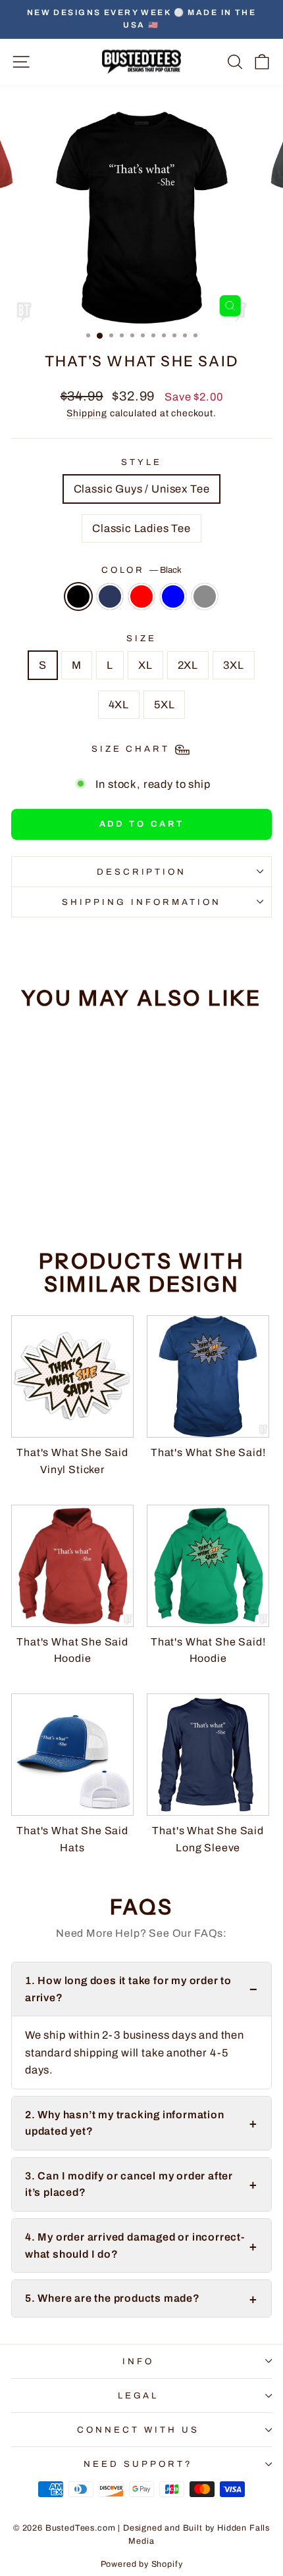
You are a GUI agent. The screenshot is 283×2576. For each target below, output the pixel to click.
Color (142, 570)
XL (145, 665)
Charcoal (205, 596)
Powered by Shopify (142, 2564)
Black (78, 596)
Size (141, 638)
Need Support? (138, 2464)
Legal (139, 2395)
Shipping (87, 413)
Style (141, 462)
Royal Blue (173, 596)
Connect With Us (138, 2430)
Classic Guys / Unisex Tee (142, 489)
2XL (188, 665)
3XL (233, 665)
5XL (164, 704)
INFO (138, 2361)
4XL (119, 704)
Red (141, 596)
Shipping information (141, 902)
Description (142, 872)
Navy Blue (110, 596)
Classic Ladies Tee (141, 528)
